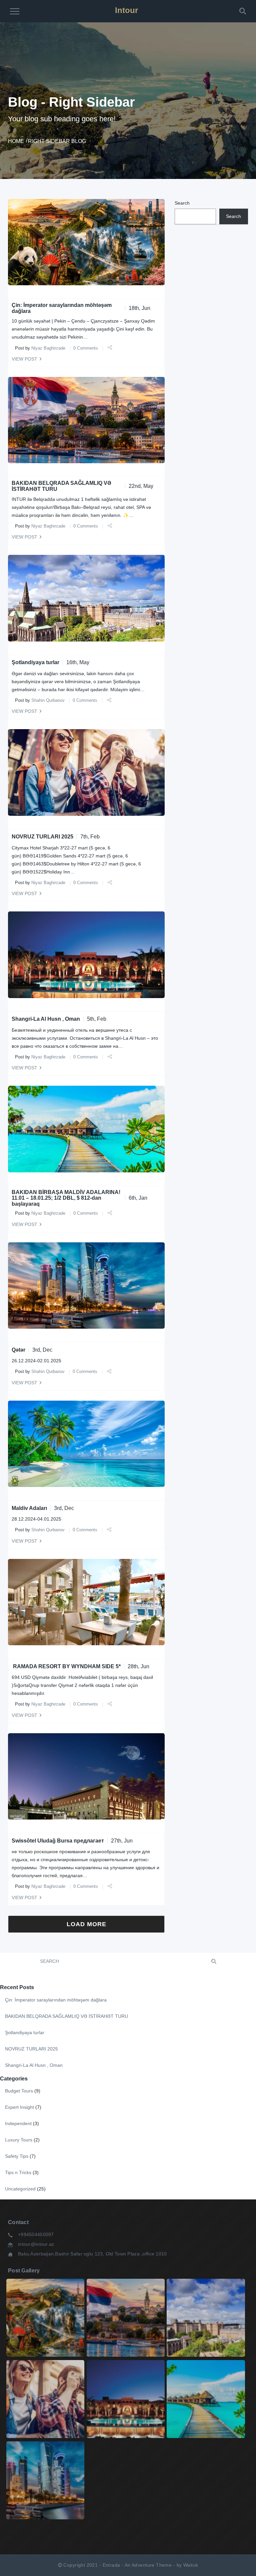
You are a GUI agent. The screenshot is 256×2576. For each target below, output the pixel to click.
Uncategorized (20, 2189)
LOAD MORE (86, 1924)
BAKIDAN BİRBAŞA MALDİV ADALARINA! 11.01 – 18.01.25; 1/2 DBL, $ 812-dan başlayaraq (66, 1198)
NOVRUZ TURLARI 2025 (42, 837)
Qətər (18, 1350)
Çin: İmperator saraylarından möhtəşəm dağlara (56, 2000)
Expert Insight (19, 2107)
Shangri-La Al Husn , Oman (46, 1019)
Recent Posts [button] (17, 1987)
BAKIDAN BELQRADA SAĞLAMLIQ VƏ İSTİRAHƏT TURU (66, 2016)
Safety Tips (17, 2156)
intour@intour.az (36, 2244)
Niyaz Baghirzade (48, 348)
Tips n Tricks (18, 2172)
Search (182, 203)
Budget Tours (19, 2091)
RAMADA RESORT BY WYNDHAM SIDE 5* (66, 1666)
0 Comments (86, 348)
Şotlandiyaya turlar (35, 662)
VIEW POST (24, 359)
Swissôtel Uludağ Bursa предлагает (58, 1841)
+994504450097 (36, 2234)
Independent (18, 2123)
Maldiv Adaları (29, 1508)
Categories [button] (14, 2079)
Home (16, 141)
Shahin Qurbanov (48, 700)
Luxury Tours (19, 2140)
